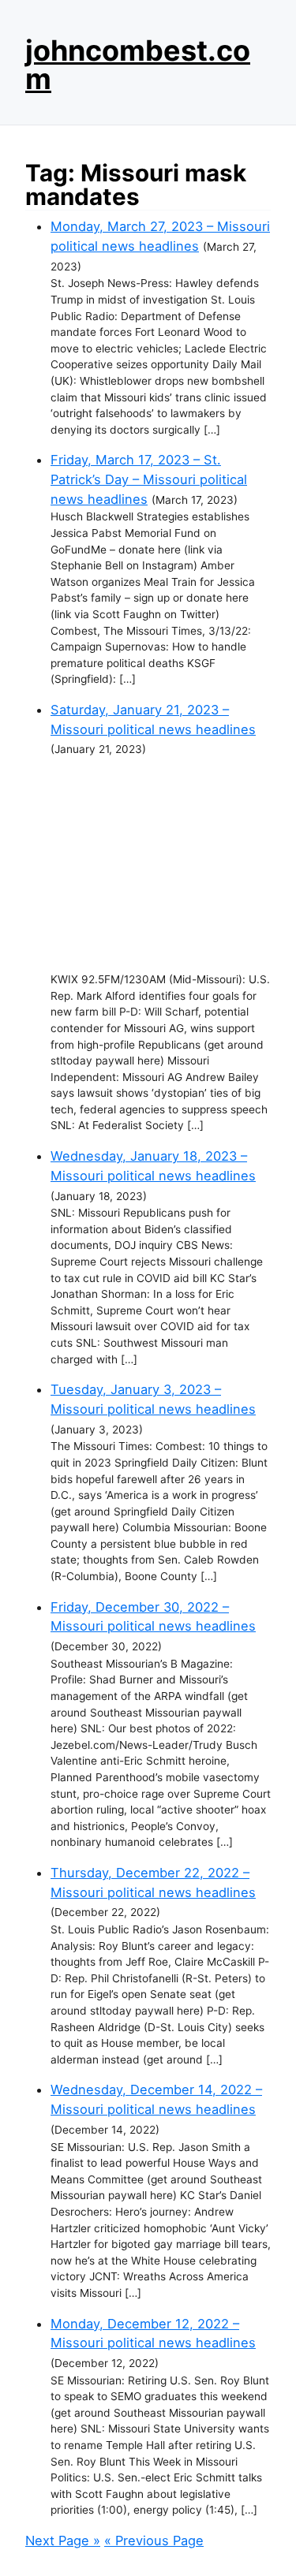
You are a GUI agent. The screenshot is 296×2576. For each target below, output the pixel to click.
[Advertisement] (161, 865)
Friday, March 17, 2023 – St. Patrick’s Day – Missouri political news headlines (149, 479)
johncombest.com (138, 65)
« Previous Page (154, 2541)
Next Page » (63, 2541)
